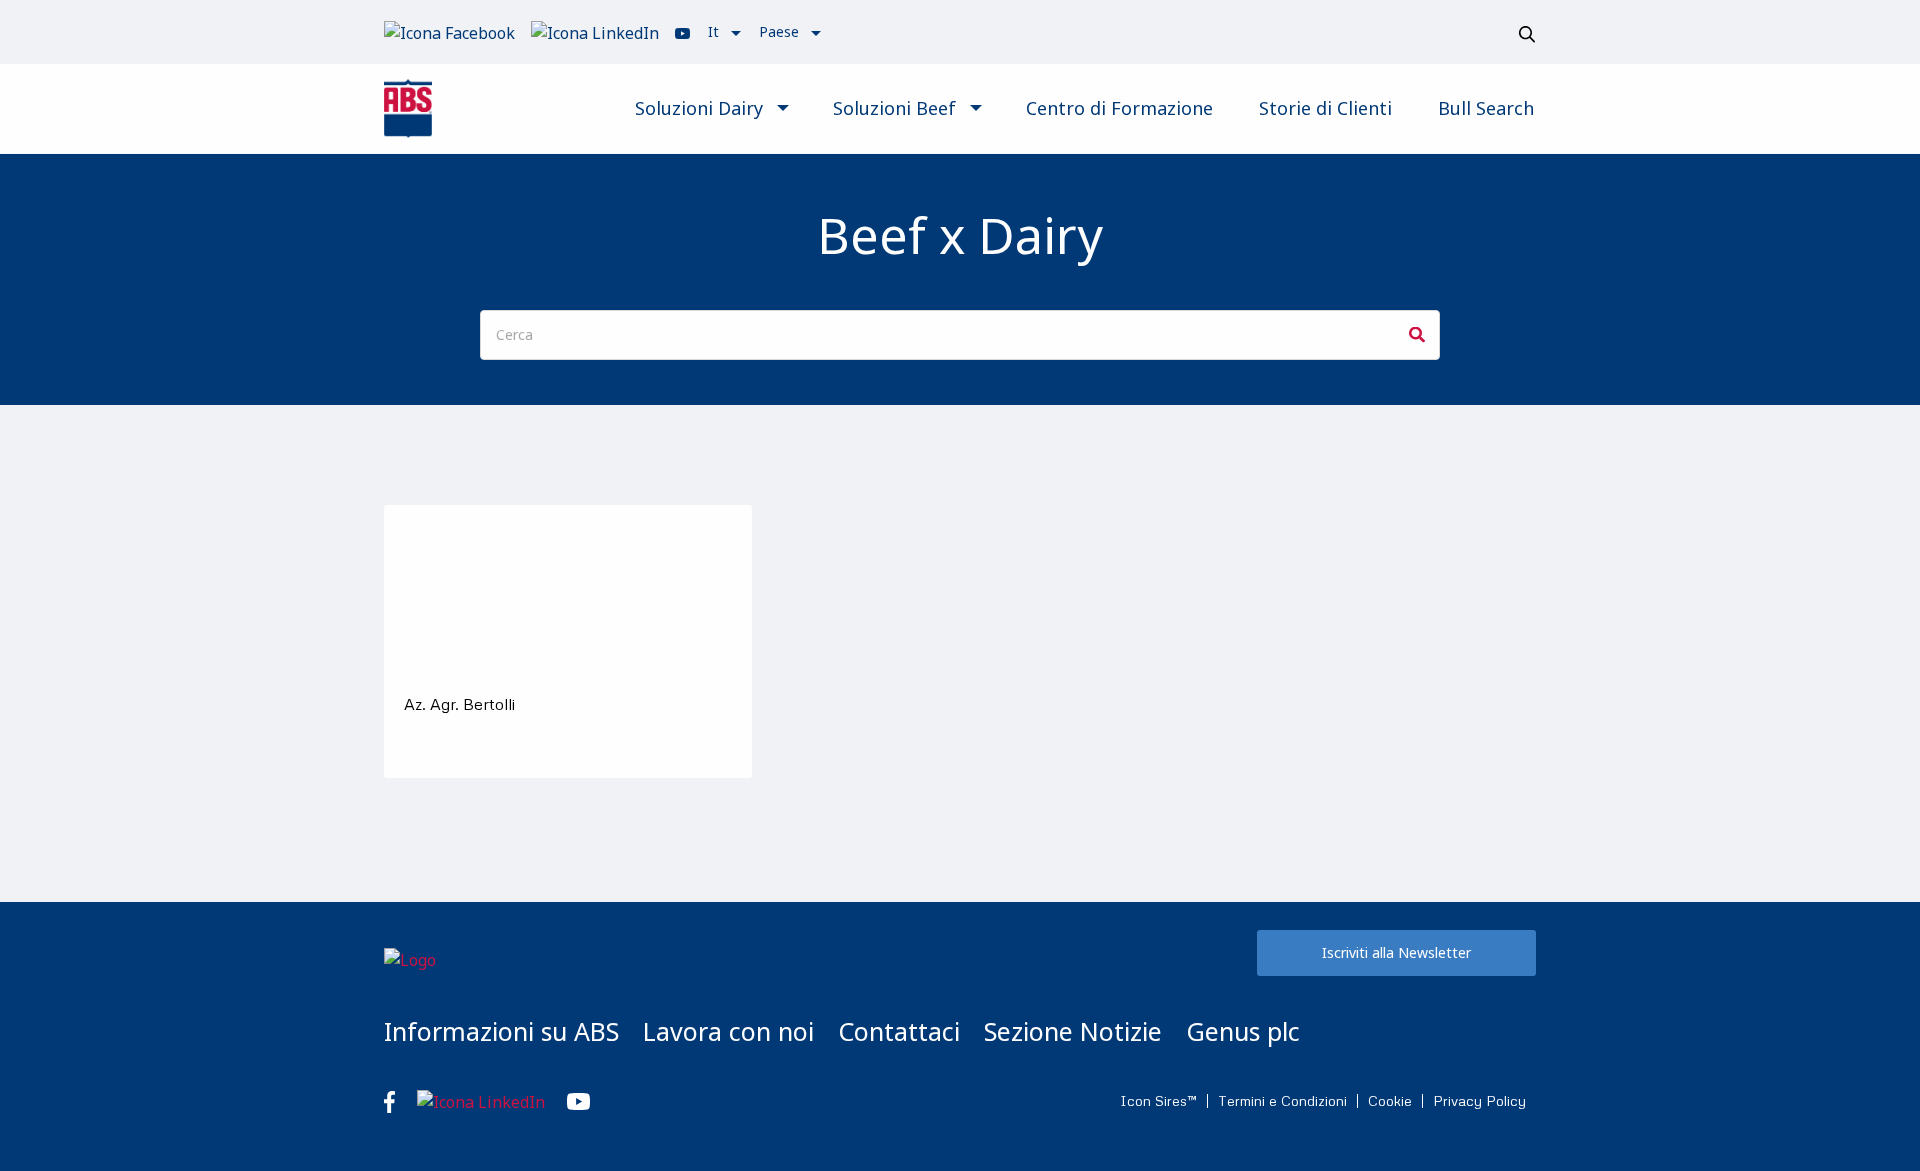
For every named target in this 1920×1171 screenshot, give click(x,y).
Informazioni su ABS (501, 1031)
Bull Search (1486, 108)
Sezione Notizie (1073, 1031)
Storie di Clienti (1325, 108)
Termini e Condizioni (1282, 1101)
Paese (779, 31)
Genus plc (1243, 1031)
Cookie (1390, 1101)
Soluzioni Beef (894, 108)
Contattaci (899, 1031)
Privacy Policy (1479, 1101)
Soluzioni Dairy (699, 108)
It (713, 31)
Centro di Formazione (1119, 108)
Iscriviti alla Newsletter (1396, 952)
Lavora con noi (728, 1031)
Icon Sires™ (1158, 1101)
